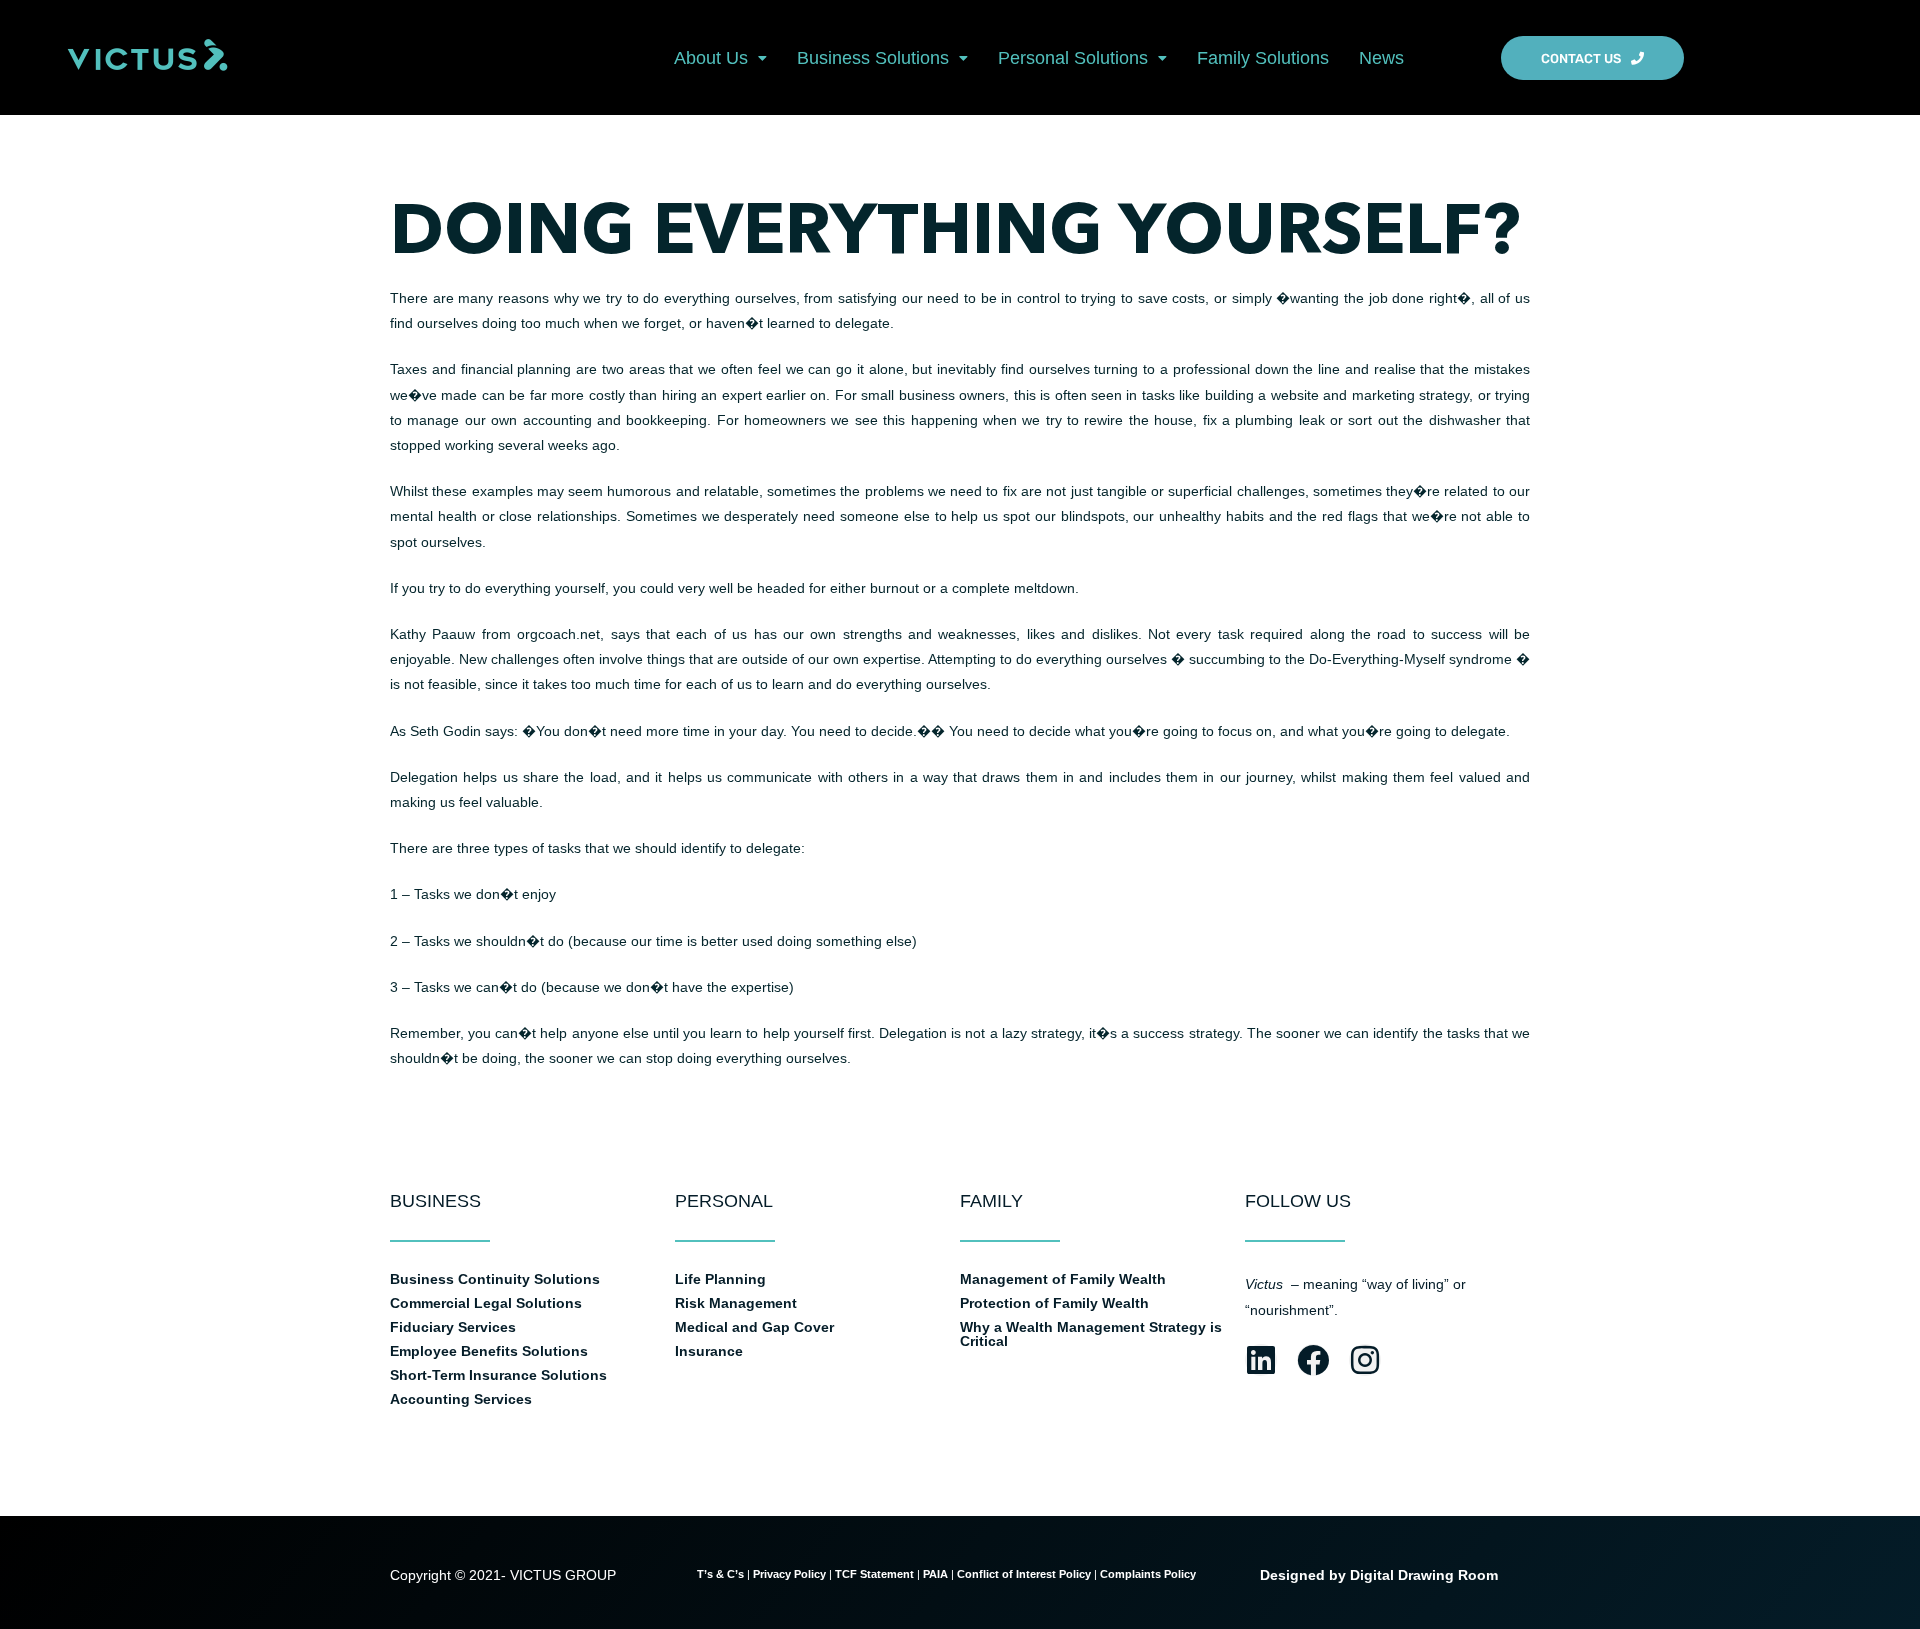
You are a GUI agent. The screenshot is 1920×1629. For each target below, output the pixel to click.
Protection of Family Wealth (1054, 1303)
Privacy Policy (789, 1574)
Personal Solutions (1073, 58)
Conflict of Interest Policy (1024, 1574)
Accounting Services (461, 1399)
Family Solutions (1263, 58)
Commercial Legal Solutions (486, 1303)
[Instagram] (1365, 1360)
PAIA (935, 1574)
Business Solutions (873, 58)
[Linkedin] (1261, 1360)
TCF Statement (874, 1574)
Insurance (709, 1351)
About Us (711, 58)
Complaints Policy (1149, 1574)
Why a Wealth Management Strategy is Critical (1091, 1334)
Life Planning (720, 1279)
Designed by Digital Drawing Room (1379, 1575)
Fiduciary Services (453, 1327)
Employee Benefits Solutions (489, 1351)
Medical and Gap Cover (754, 1327)
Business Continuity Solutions (495, 1279)
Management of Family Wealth (1063, 1279)
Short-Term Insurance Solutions (498, 1375)
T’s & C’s (720, 1574)
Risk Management (736, 1303)
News (1381, 58)
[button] (720, 58)
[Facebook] (1313, 1360)
